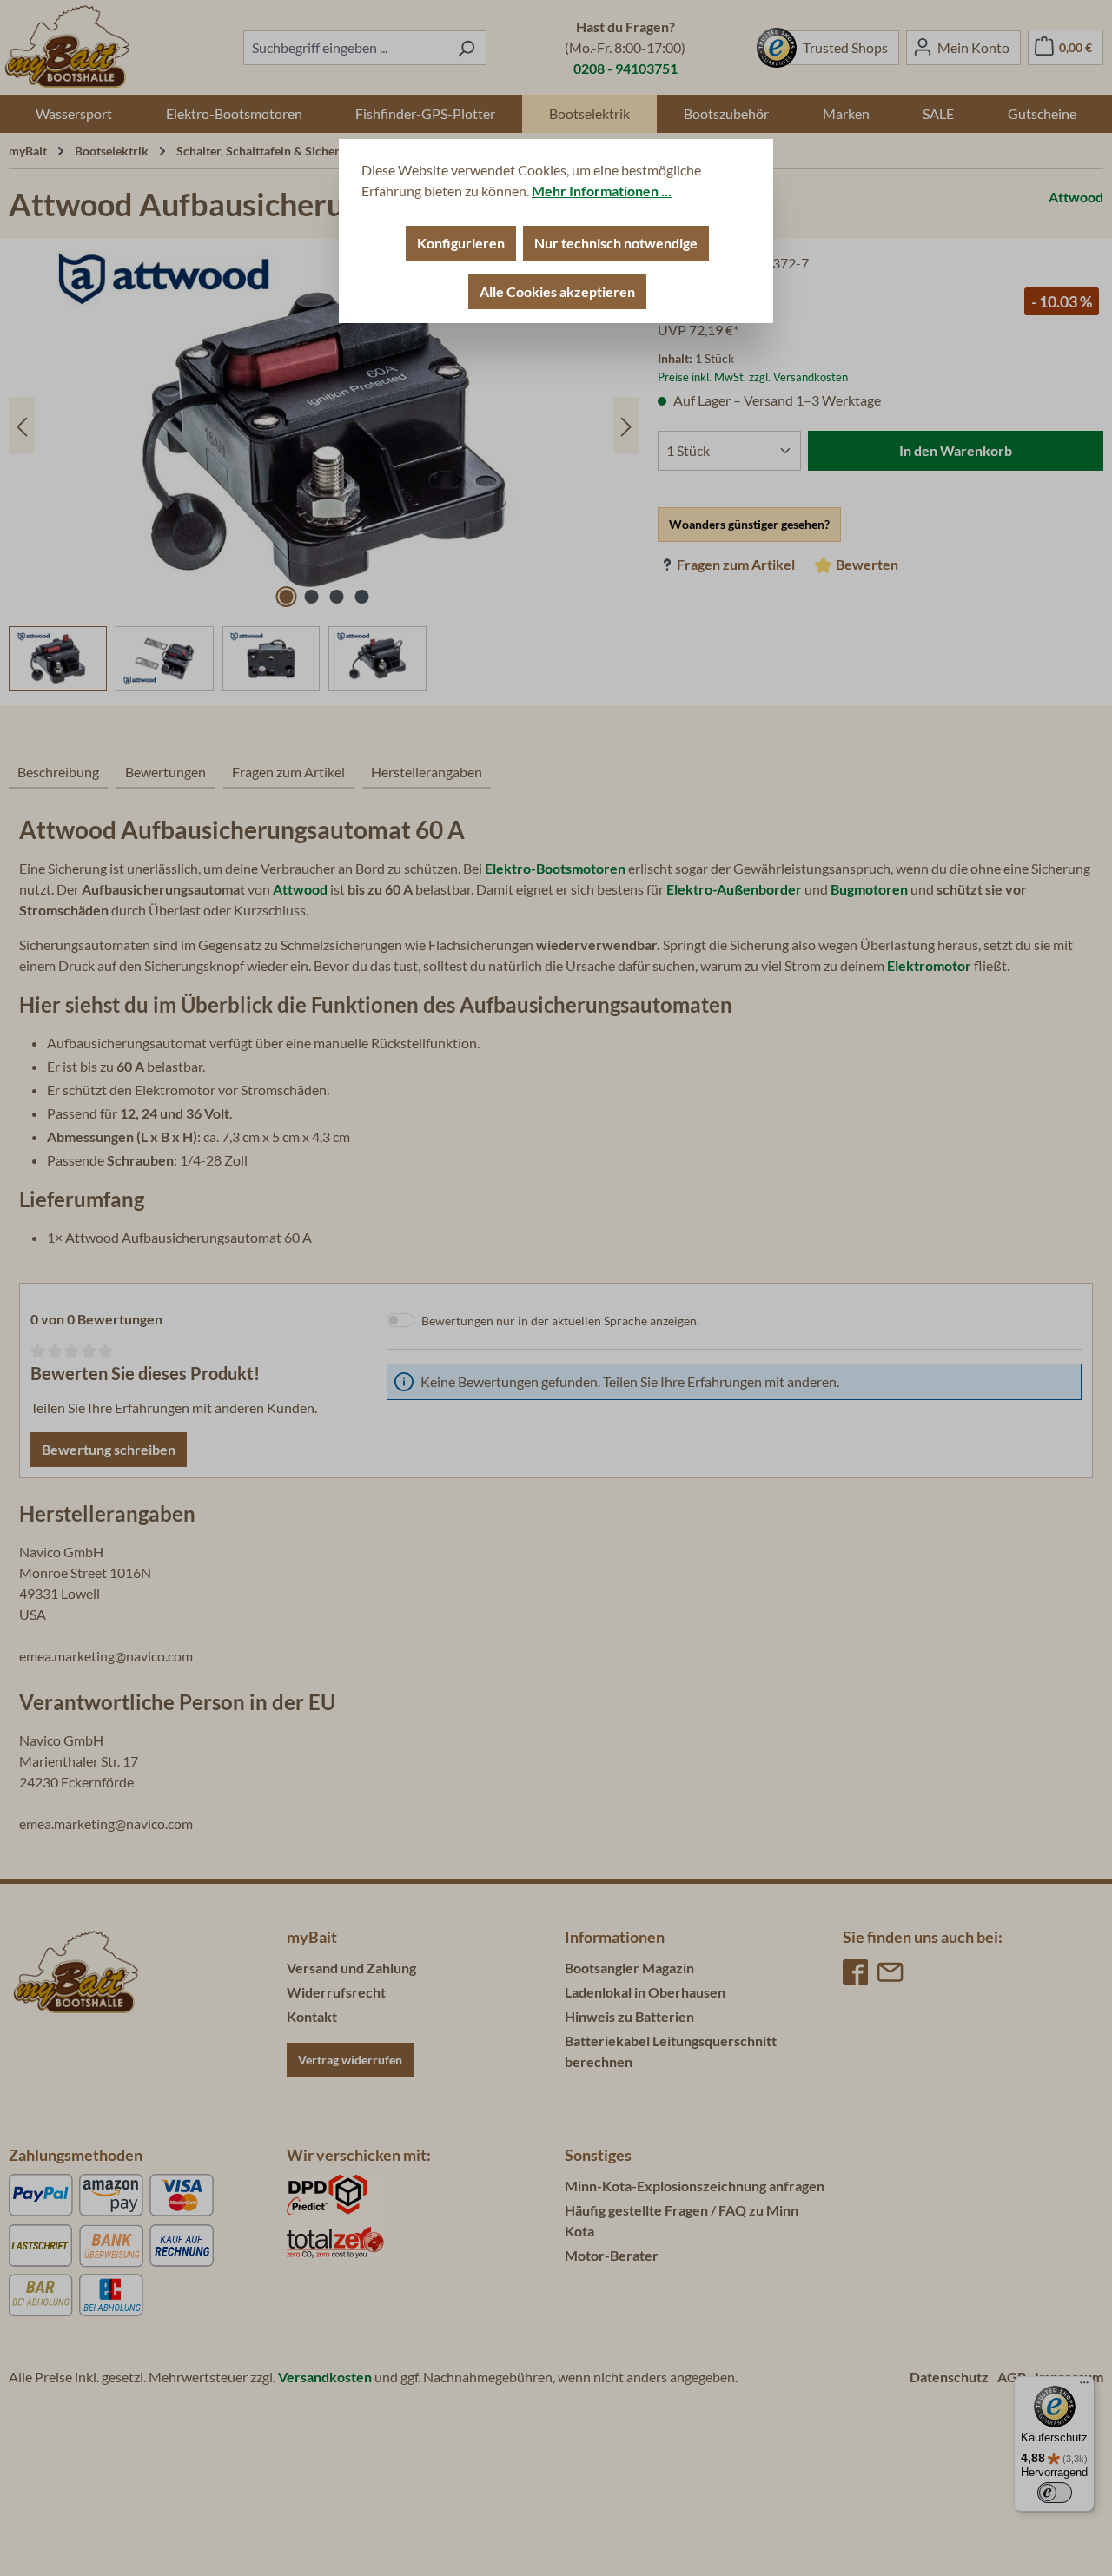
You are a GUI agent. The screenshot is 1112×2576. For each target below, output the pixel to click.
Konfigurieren (461, 243)
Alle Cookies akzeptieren (557, 291)
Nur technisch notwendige (616, 243)
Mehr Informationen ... (602, 191)
